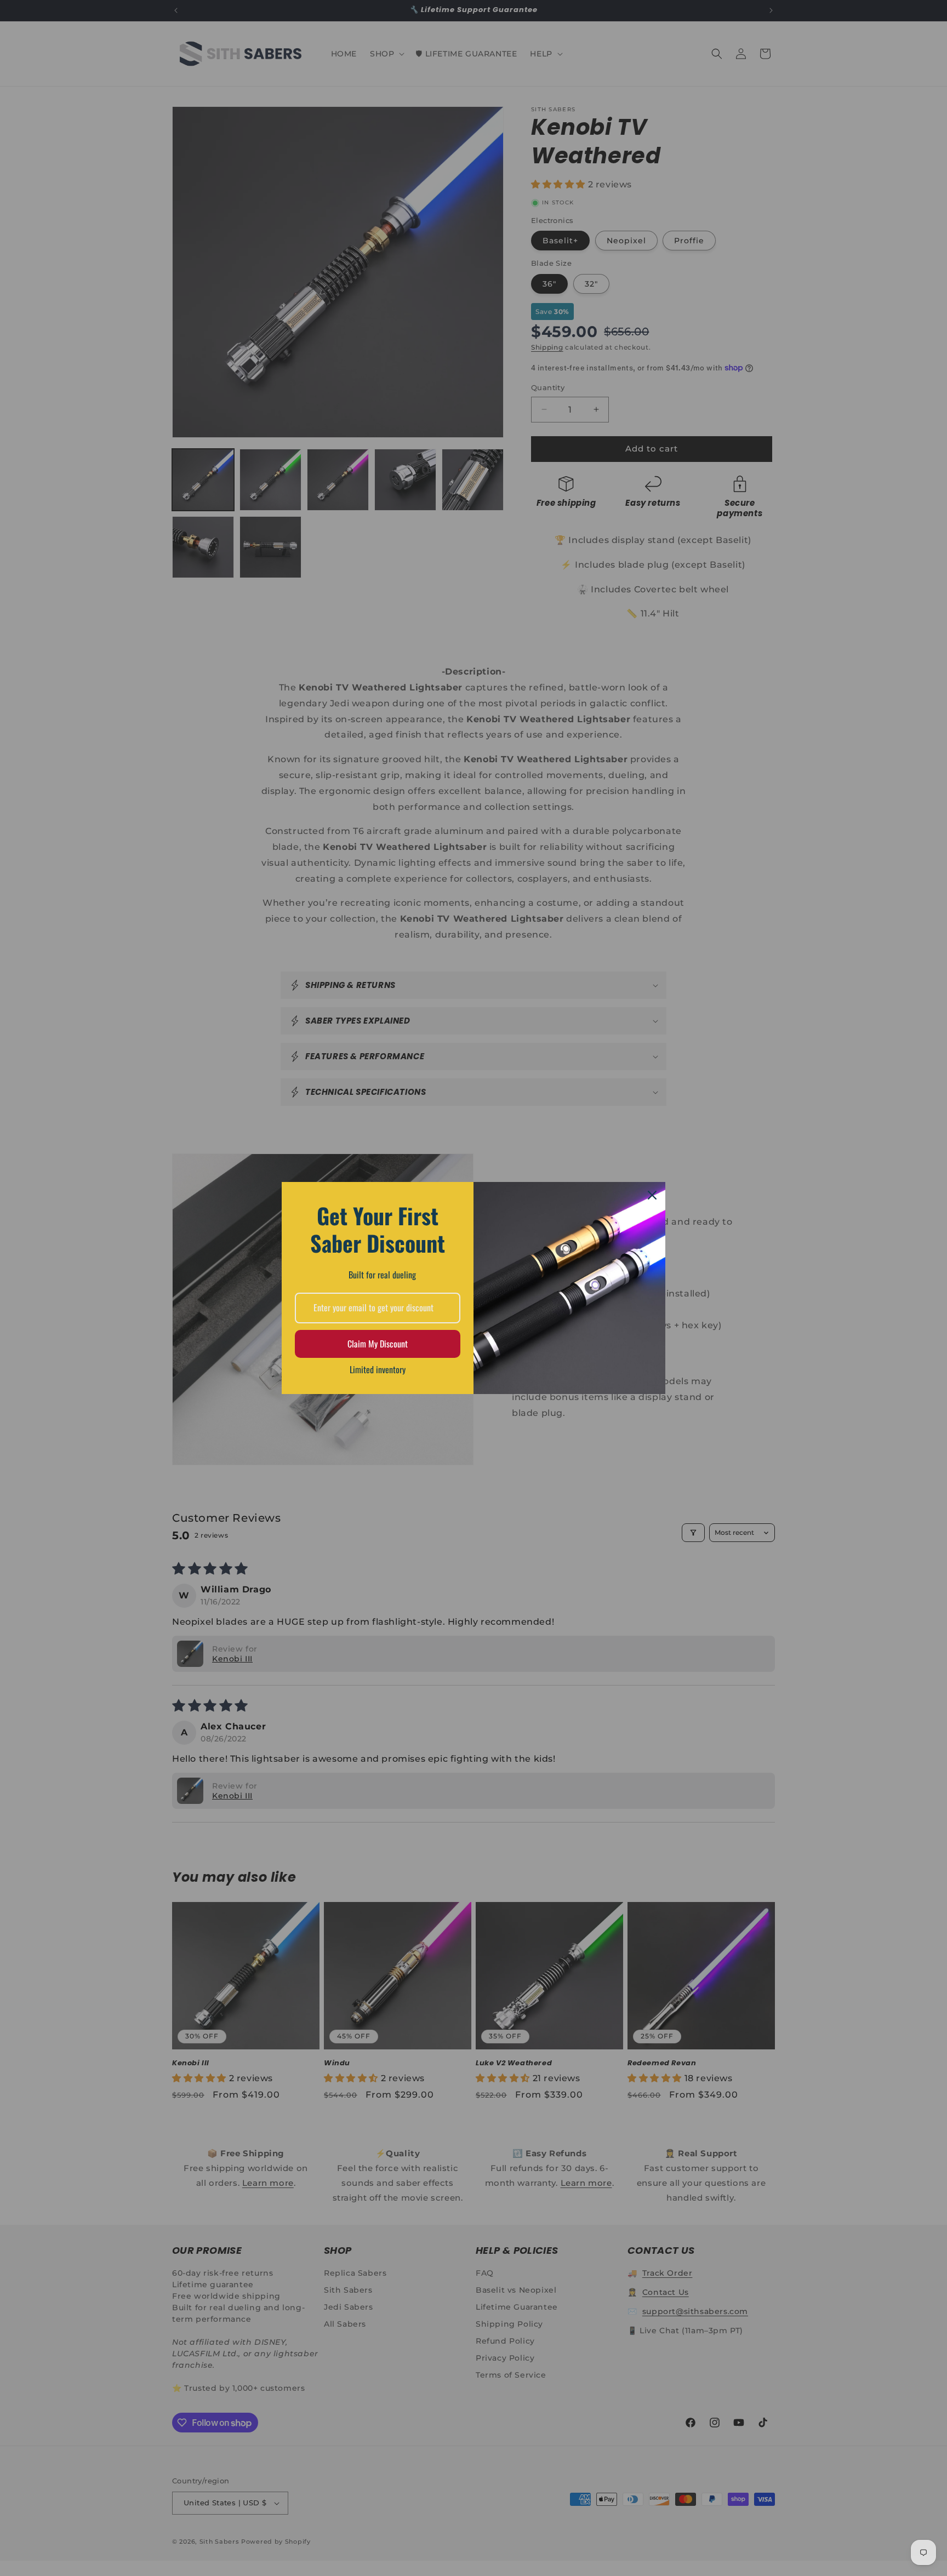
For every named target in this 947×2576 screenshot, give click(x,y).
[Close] (652, 1195)
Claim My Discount (378, 1344)
